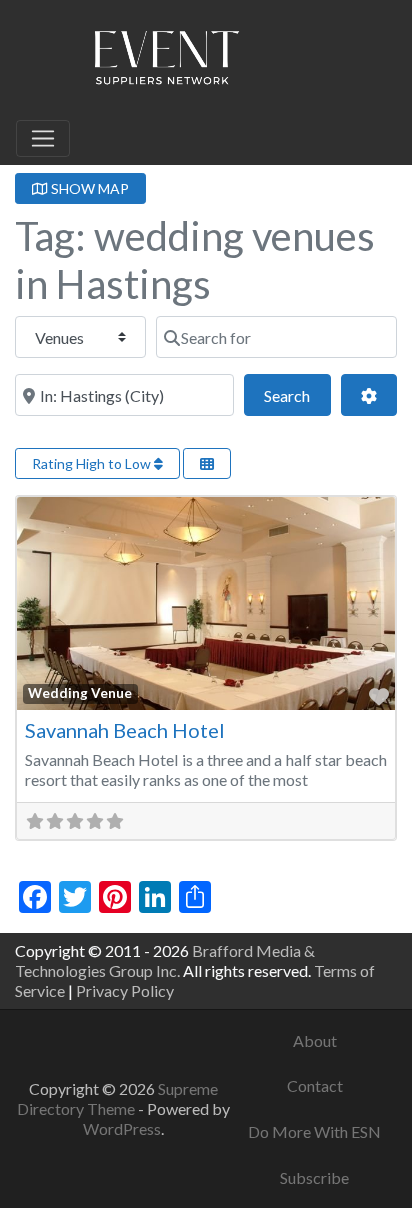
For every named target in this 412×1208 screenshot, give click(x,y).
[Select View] (207, 463)
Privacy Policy (125, 990)
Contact (315, 1085)
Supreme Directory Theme (117, 1098)
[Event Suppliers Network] (166, 61)
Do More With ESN (314, 1131)
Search (297, 395)
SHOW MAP (88, 188)
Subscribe (314, 1177)
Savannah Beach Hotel (125, 730)
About (315, 1040)
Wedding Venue (80, 693)
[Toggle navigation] (43, 139)
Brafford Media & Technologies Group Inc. (165, 960)
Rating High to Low (93, 463)
